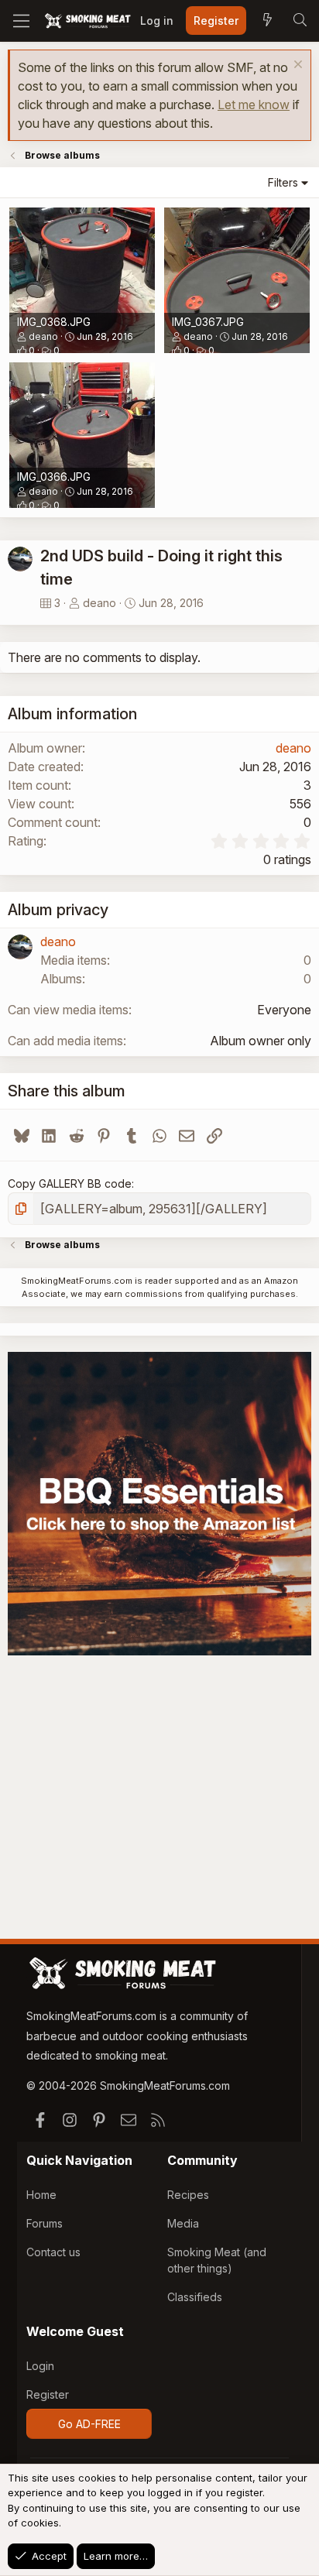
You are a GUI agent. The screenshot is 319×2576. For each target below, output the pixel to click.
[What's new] (267, 21)
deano (43, 336)
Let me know (254, 105)
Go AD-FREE (89, 2424)
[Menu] (21, 21)
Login (40, 2366)
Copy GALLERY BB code (70, 1183)
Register (48, 2394)
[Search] (300, 21)
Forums (45, 2223)
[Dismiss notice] (296, 66)
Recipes (188, 2195)
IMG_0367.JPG (208, 322)
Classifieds (195, 2297)
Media (183, 2223)
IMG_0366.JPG (54, 477)
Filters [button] (283, 182)
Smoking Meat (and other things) (217, 2260)
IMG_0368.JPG (54, 322)
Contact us (53, 2252)
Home (41, 2195)
